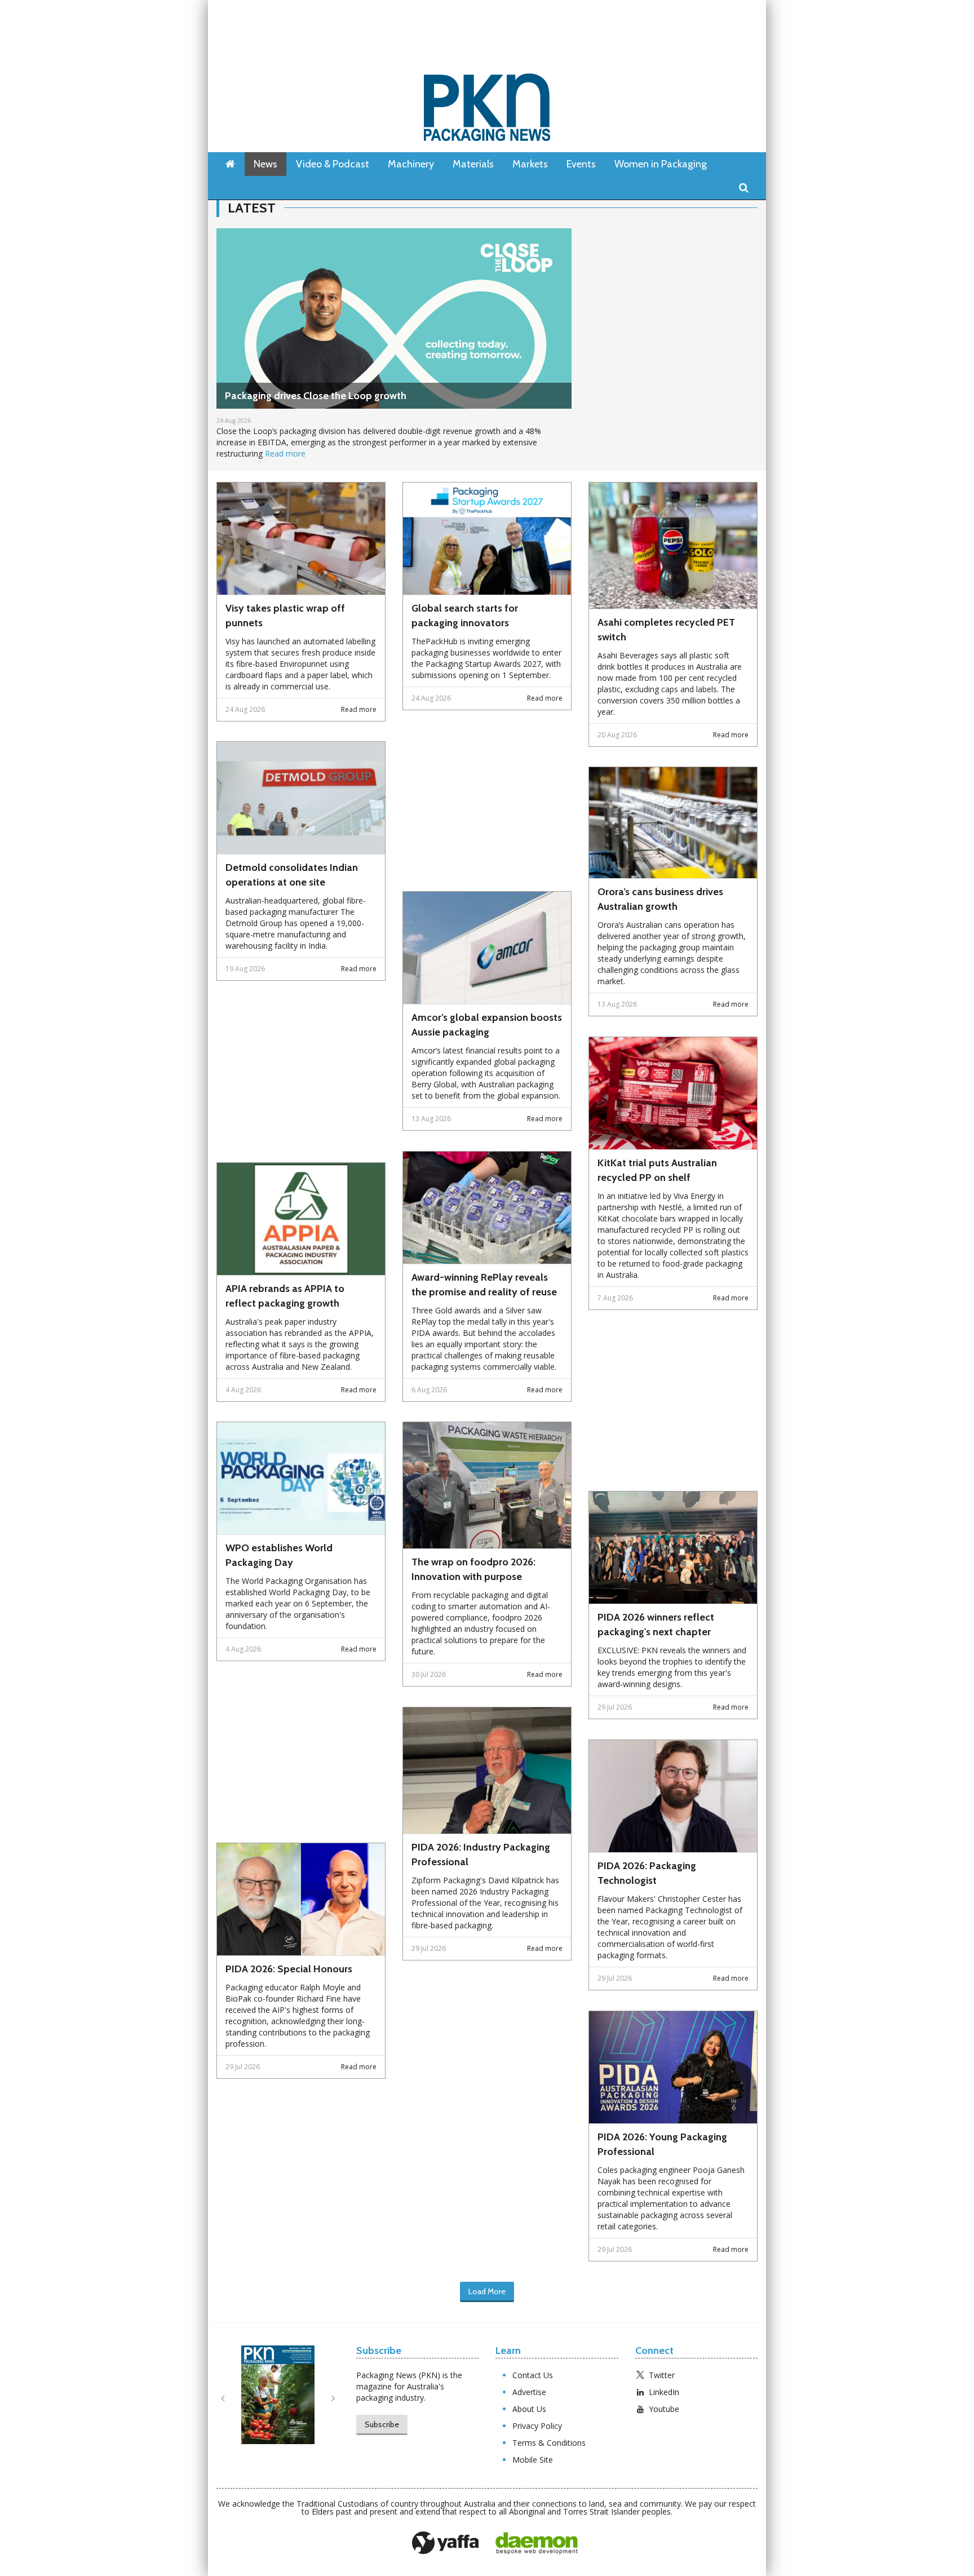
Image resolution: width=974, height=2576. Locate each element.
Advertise (529, 2392)
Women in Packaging (661, 164)
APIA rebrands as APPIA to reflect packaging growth (285, 1296)
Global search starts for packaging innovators (465, 616)
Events (581, 164)
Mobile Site (533, 2460)
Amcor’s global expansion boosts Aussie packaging (487, 1025)
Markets (530, 164)
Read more (285, 453)
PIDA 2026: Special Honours (289, 1969)
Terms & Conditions (549, 2443)
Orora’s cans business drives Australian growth (660, 899)
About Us (529, 2409)
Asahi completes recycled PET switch (666, 630)
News (265, 164)
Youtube (664, 2409)
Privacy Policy (537, 2426)
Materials (473, 164)
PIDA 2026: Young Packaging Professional (662, 2144)
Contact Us (533, 2375)
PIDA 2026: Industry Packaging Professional (481, 1854)
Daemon (537, 2543)
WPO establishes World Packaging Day (279, 1555)
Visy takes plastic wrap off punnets (285, 616)
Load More (487, 2291)
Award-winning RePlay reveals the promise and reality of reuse (484, 1285)
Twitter (662, 2375)
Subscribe (382, 2424)
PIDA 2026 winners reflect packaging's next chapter (656, 1625)
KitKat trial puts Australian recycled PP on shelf (657, 1170)
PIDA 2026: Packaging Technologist (647, 1873)
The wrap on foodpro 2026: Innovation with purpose (473, 1569)
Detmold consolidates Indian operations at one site (292, 875)
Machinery (411, 164)
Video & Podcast (333, 164)
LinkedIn (664, 2392)
